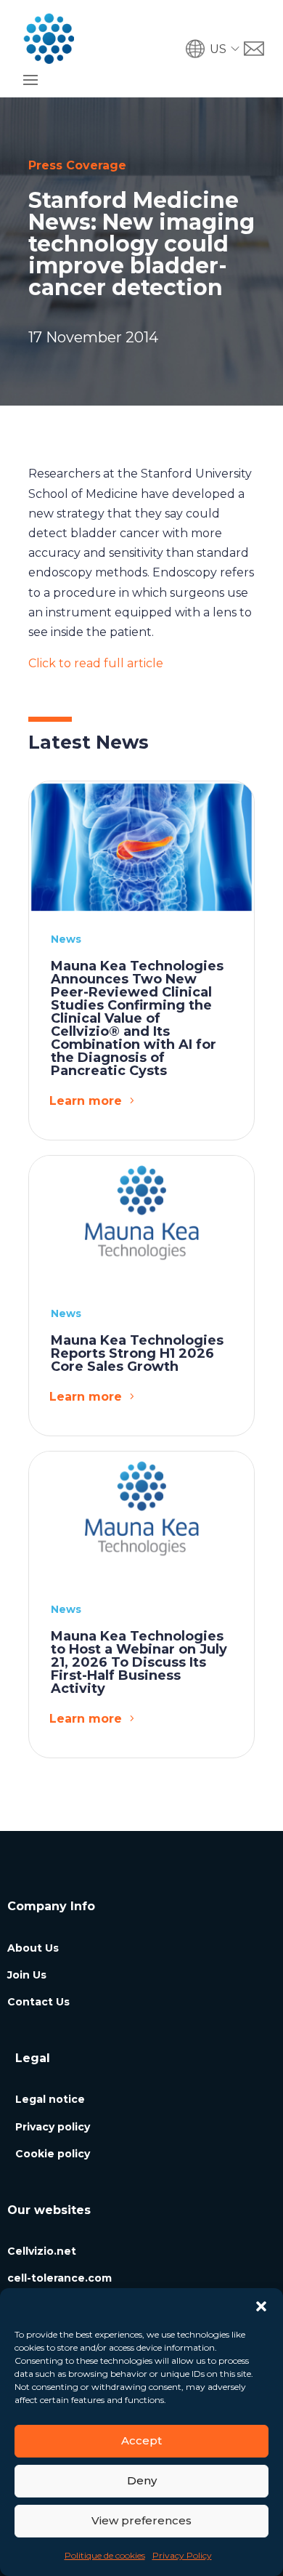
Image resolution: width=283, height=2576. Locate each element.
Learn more (86, 1101)
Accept (141, 2440)
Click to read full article (96, 663)
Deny (142, 2480)
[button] (261, 2306)
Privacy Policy (182, 2555)
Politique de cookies (105, 2555)
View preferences (141, 2520)
